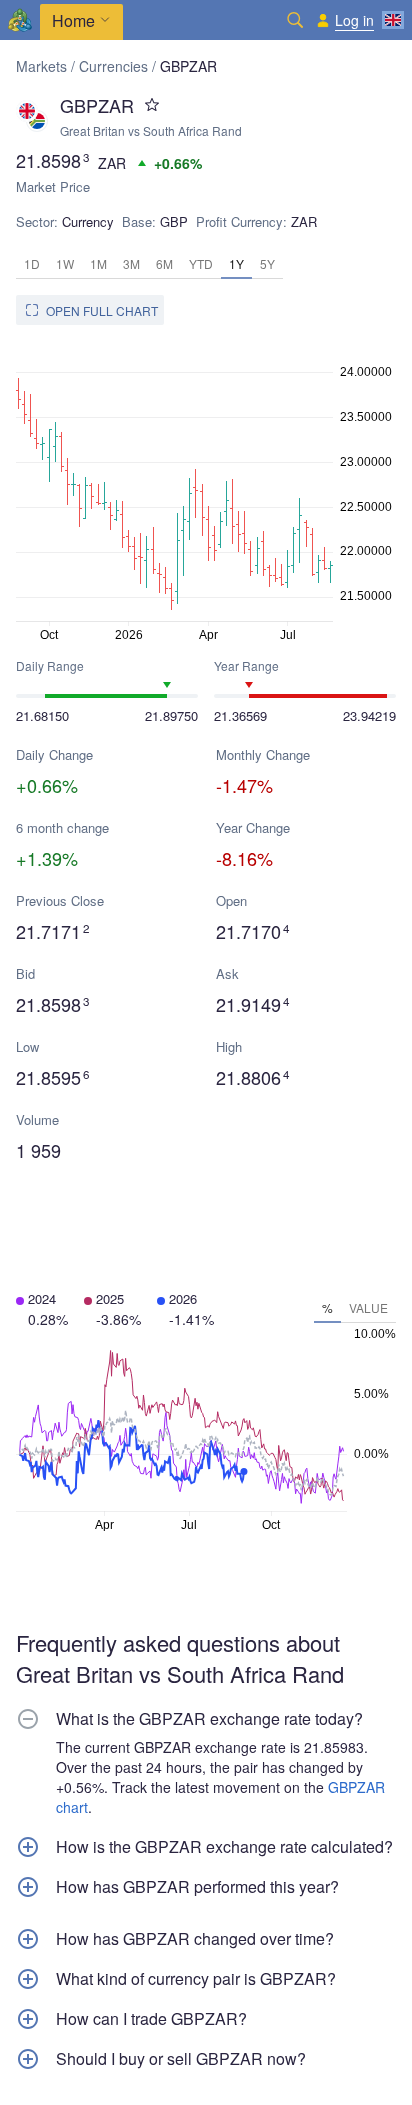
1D (32, 263)
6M (164, 263)
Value (368, 1307)
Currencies (113, 66)
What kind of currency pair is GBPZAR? (196, 1979)
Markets (41, 66)
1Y (236, 263)
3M (131, 263)
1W (65, 263)
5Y (267, 263)
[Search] (295, 20)
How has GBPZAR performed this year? (197, 1887)
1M (98, 263)
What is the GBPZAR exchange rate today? (209, 1719)
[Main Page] (20, 20)
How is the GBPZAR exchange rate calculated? (224, 1847)
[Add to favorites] (152, 105)
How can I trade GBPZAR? (151, 2019)
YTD (201, 263)
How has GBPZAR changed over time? (195, 1939)
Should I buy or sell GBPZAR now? (181, 2059)
